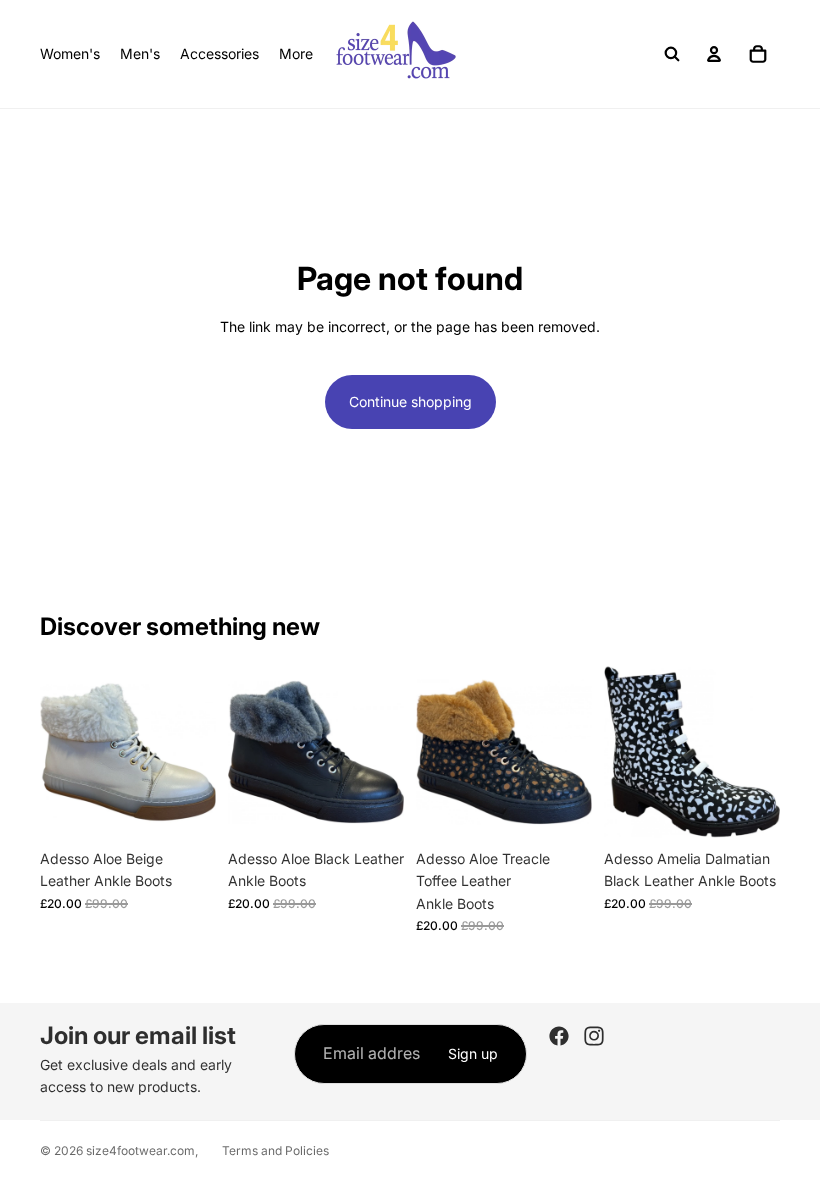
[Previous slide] (62, 752)
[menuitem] (296, 54)
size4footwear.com (140, 1150)
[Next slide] (194, 752)
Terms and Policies (275, 1150)
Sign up (473, 1053)
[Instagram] (594, 1036)
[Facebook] (559, 1036)
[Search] (672, 54)
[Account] (714, 54)
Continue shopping (410, 401)
